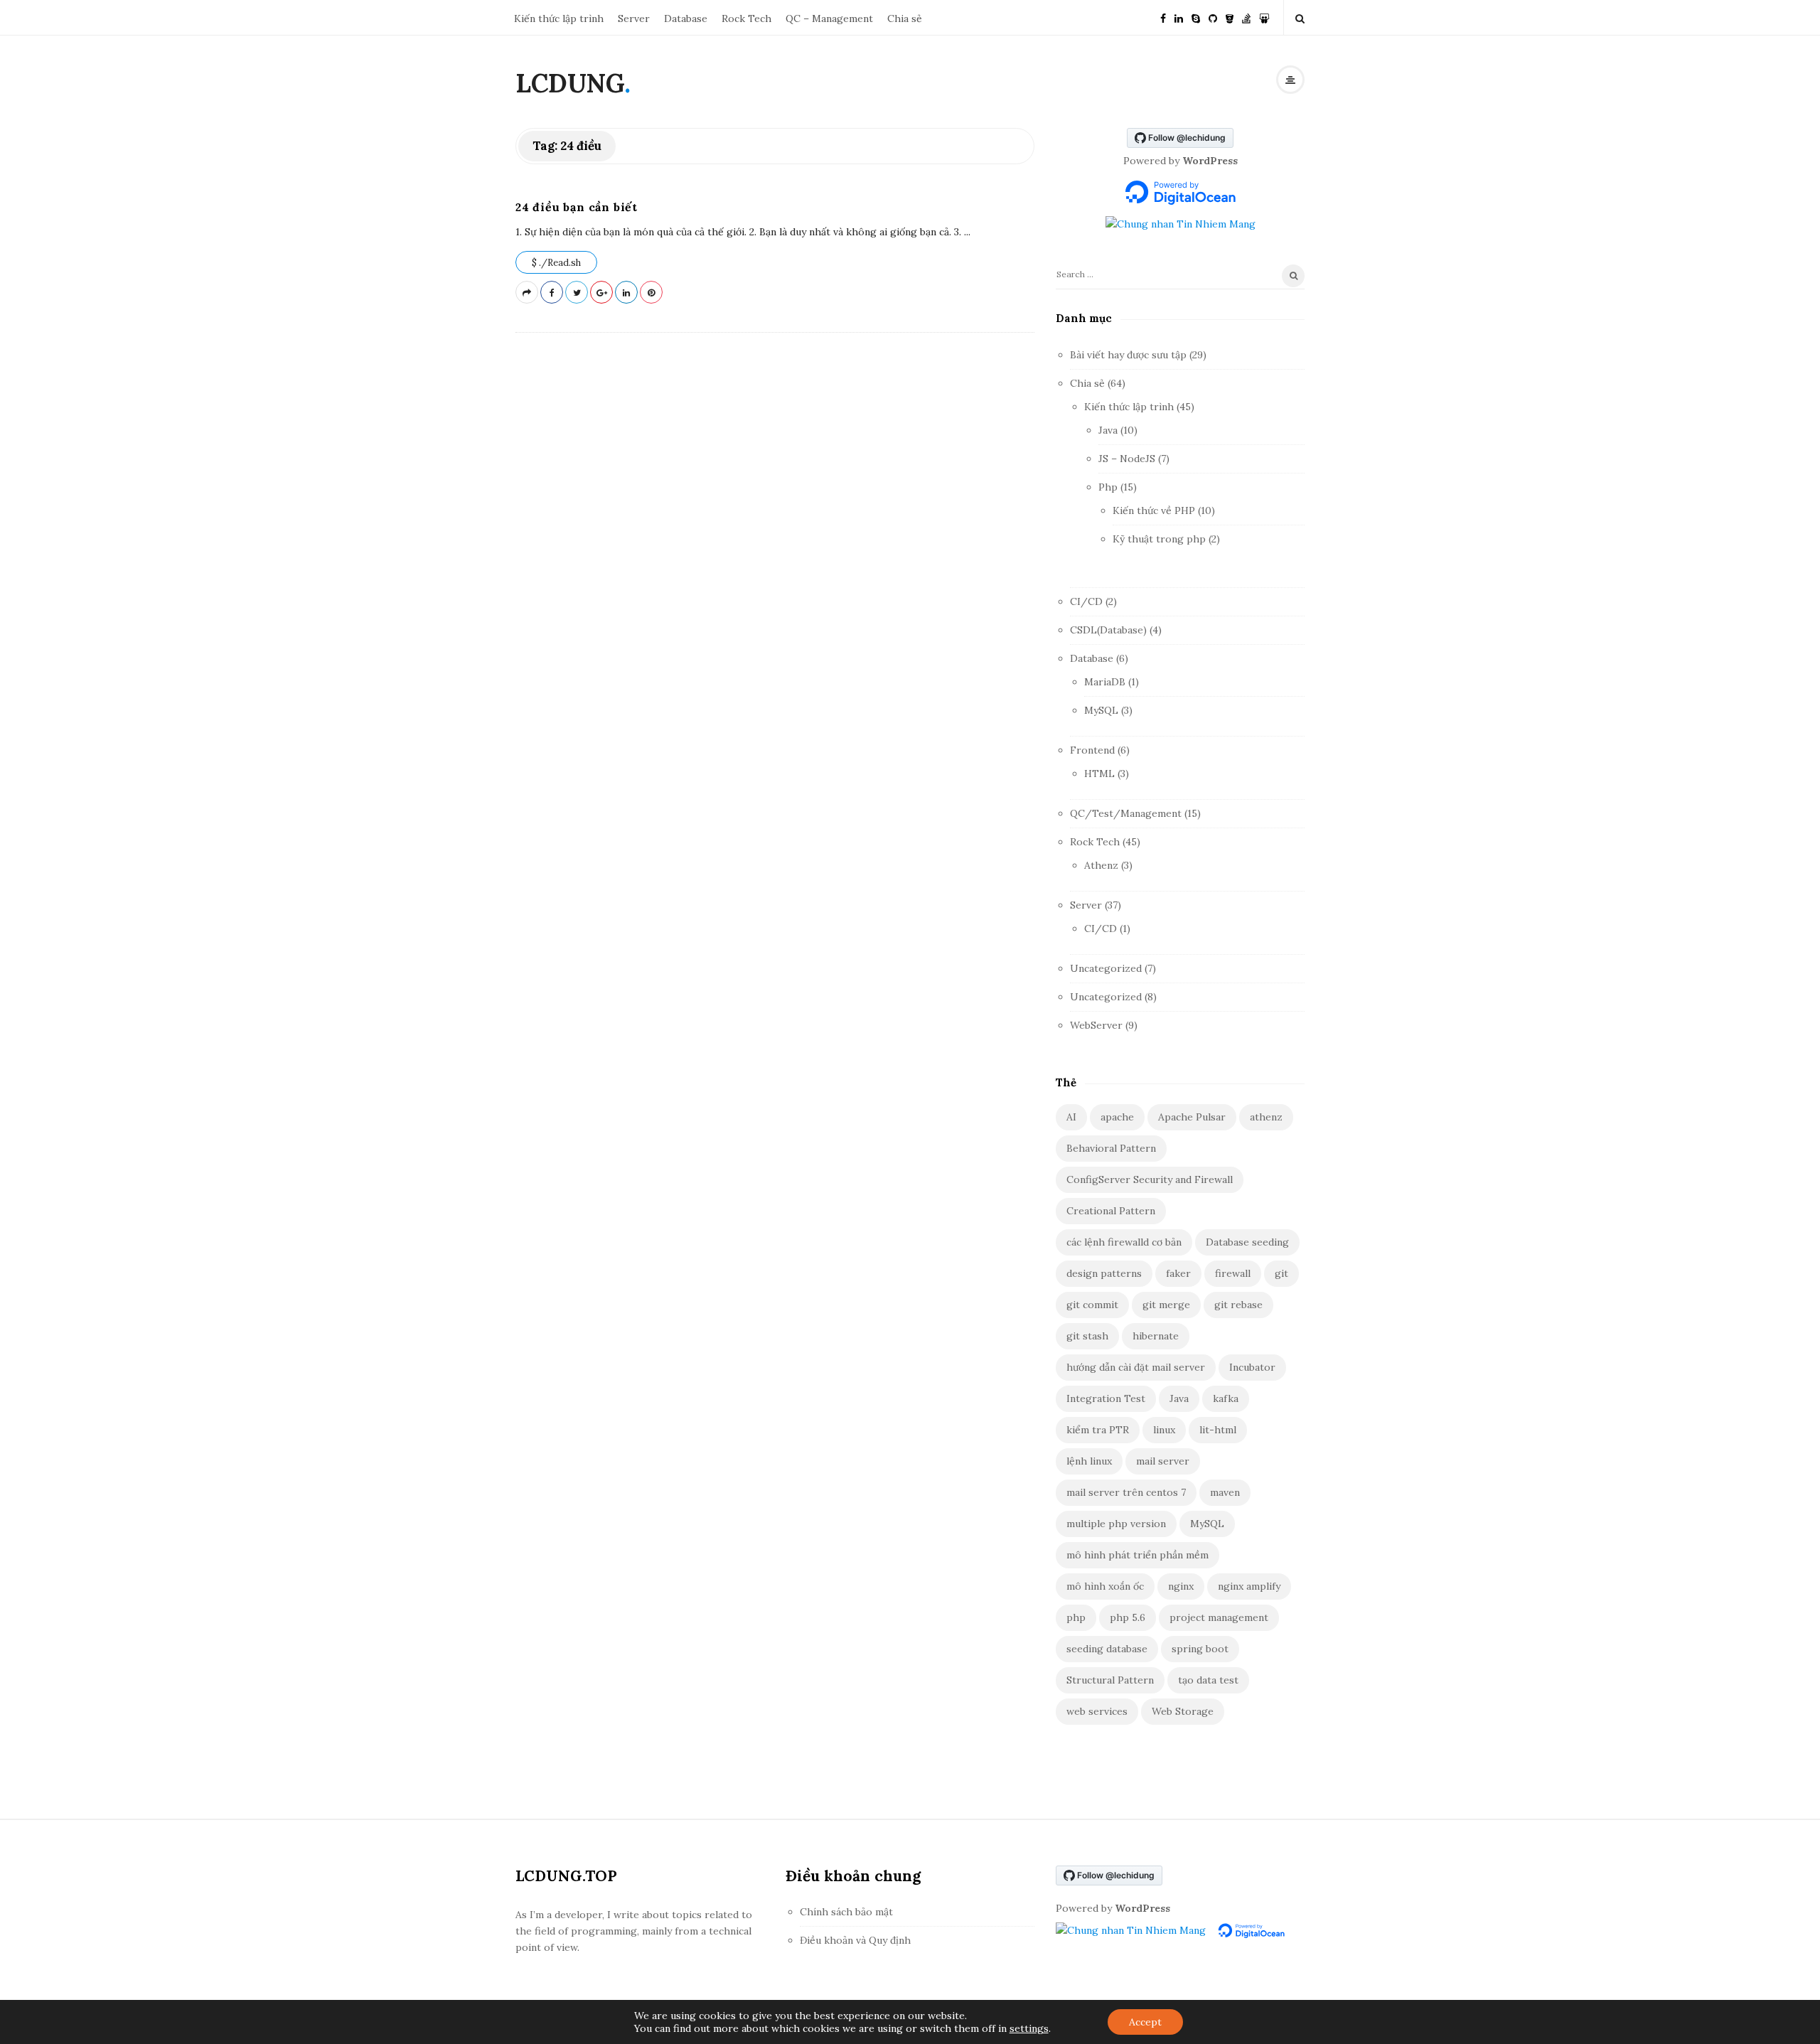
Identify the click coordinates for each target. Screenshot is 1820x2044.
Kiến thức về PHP (1154, 510)
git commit (1092, 1305)
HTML (1099, 774)
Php (1108, 487)
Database (686, 18)
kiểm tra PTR (1098, 1430)
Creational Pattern (1111, 1211)
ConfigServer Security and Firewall (1150, 1179)
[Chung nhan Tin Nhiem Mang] (1181, 223)
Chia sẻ (905, 18)
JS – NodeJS (1127, 459)
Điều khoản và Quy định (855, 1940)
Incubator (1252, 1367)
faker (1178, 1273)
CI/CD (1086, 601)
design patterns (1104, 1273)
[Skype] (1196, 17)
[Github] (1213, 17)
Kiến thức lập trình (559, 18)
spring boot (1200, 1649)
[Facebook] (1163, 17)
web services (1097, 1711)
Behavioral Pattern (1111, 1148)
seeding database (1107, 1649)
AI (1071, 1117)
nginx (1181, 1586)
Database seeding (1247, 1242)
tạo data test (1208, 1680)
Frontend (1092, 750)
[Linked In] (1179, 17)
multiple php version (1116, 1524)
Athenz (1101, 865)
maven (1225, 1492)
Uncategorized (1106, 968)
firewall (1233, 1273)
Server (634, 18)
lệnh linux (1089, 1461)
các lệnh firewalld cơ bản (1124, 1242)
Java (1108, 430)
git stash (1087, 1336)
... (966, 232)
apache (1117, 1117)
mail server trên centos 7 (1126, 1492)
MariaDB (1105, 682)
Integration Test (1106, 1398)
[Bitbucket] (1230, 17)
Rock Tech (746, 18)
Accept (1145, 2022)
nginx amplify (1249, 1586)
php (1076, 1617)
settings (1029, 2028)
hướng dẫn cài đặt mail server (1136, 1367)
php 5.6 (1128, 1617)
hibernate (1156, 1336)
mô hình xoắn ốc (1105, 1586)
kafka (1226, 1398)
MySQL (1101, 710)
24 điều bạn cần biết (577, 207)
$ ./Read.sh (556, 263)
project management (1219, 1617)
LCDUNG (570, 83)
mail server (1163, 1461)
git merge (1166, 1305)
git (1281, 1273)
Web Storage (1183, 1711)
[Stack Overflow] (1246, 17)
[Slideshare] (1264, 17)
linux (1164, 1430)
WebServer (1096, 1025)
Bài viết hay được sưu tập (1128, 355)
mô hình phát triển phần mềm (1137, 1555)
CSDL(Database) (1108, 630)
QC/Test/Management (1126, 813)
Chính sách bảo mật (846, 1912)
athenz (1266, 1117)
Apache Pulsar (1192, 1117)
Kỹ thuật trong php (1159, 539)
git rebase (1238, 1305)
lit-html (1218, 1430)
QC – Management (829, 18)
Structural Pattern (1110, 1680)
